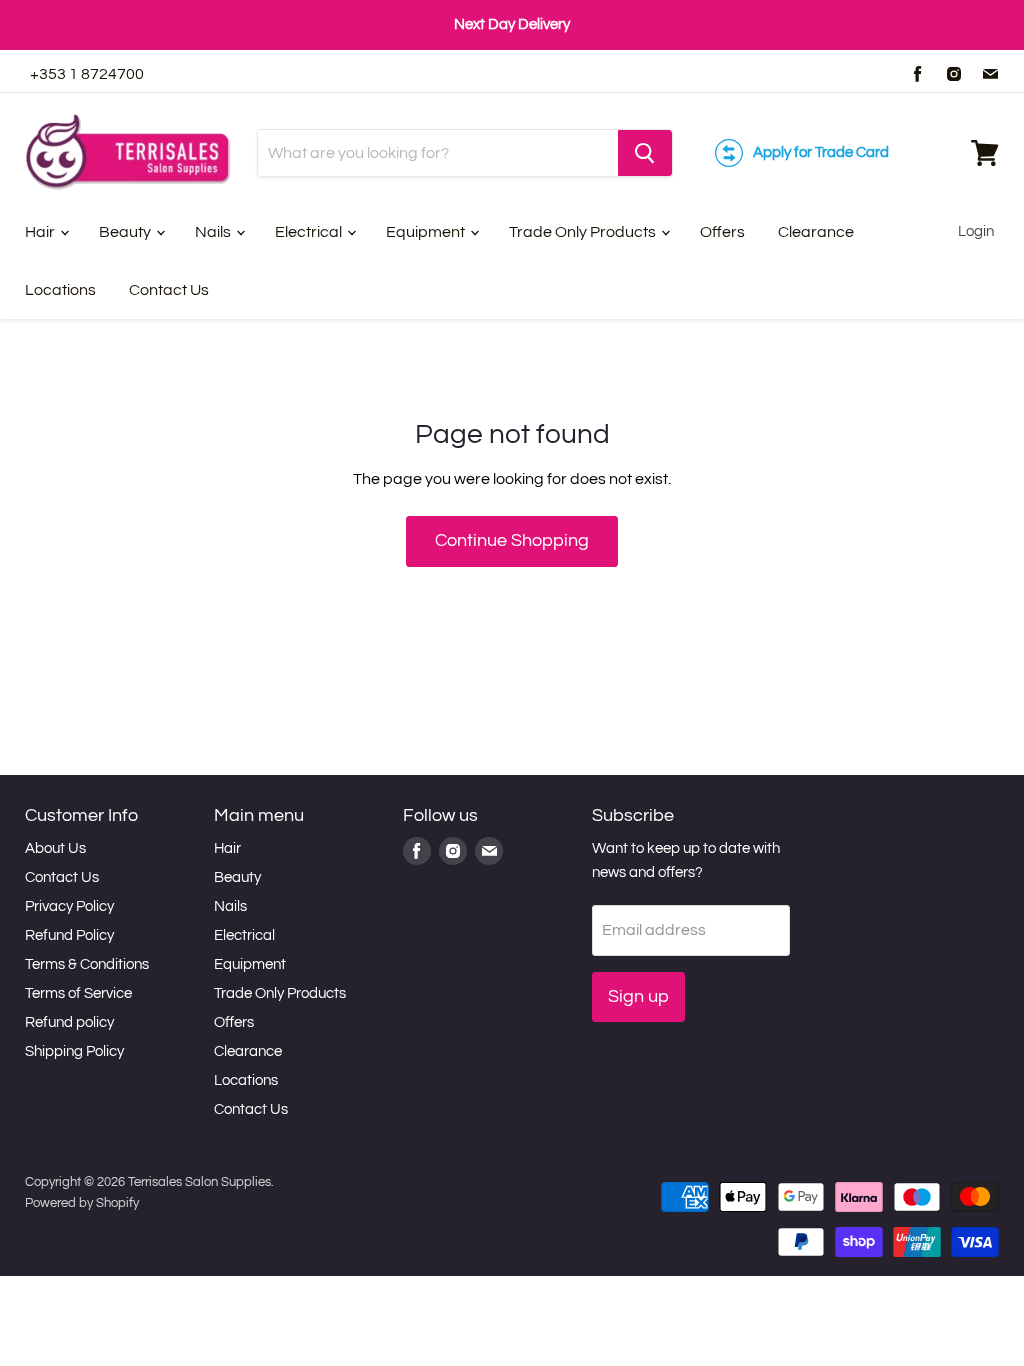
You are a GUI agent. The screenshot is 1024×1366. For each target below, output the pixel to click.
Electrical (310, 232)
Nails (214, 232)
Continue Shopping (512, 540)
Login (976, 231)
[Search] (645, 153)
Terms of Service (78, 993)
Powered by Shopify (82, 1203)
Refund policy (69, 1022)
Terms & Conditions (87, 964)
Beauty (126, 232)
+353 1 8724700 (87, 74)
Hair (41, 232)
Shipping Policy (74, 1051)
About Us (55, 848)
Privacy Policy (69, 906)
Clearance (816, 232)
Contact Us (169, 290)
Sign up (638, 996)
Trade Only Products (584, 232)
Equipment (427, 232)
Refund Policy (69, 935)
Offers (722, 232)
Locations (60, 290)
